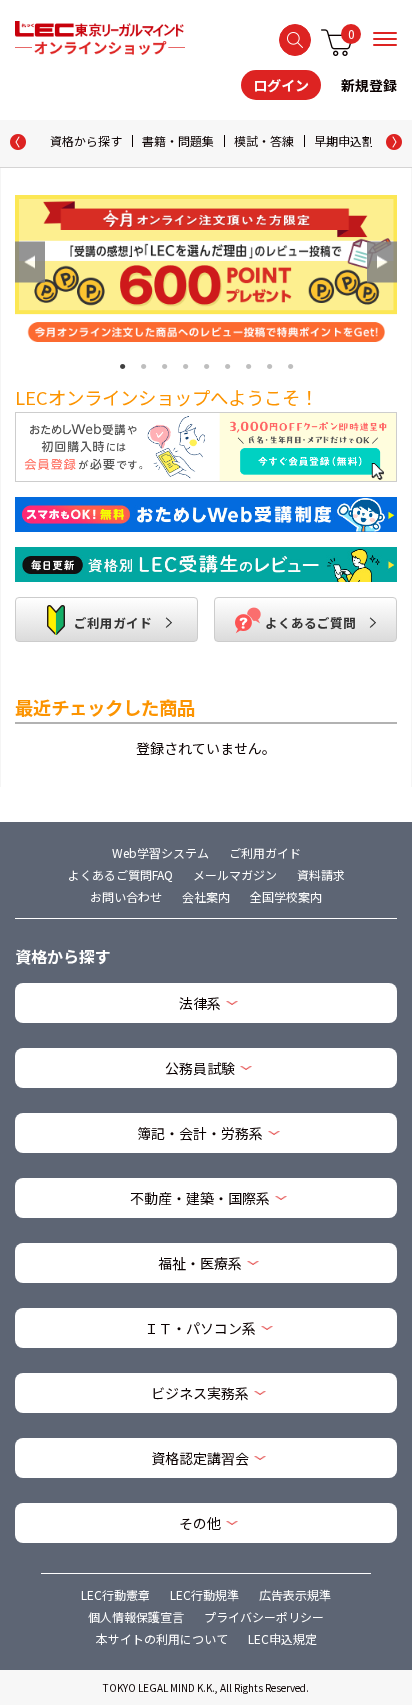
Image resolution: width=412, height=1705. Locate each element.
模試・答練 (264, 140)
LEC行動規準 (204, 1594)
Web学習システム (160, 852)
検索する (295, 40)
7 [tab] (248, 364)
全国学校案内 (286, 896)
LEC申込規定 (282, 1638)
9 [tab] (290, 364)
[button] (394, 142)
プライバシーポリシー (264, 1616)
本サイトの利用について (162, 1638)
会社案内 (206, 896)
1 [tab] (122, 364)
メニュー (385, 39)
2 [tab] (143, 364)
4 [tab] (185, 364)
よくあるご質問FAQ (120, 874)
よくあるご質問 (310, 622)
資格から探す (86, 140)
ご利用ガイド (111, 622)
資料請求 (321, 874)
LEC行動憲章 (115, 1594)
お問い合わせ (126, 896)
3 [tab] (164, 364)
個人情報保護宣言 (136, 1616)
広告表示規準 (295, 1594)
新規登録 (369, 85)
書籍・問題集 (178, 140)
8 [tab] (269, 364)
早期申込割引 (350, 140)
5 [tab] (206, 364)
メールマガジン (235, 874)
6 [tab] (227, 364)
